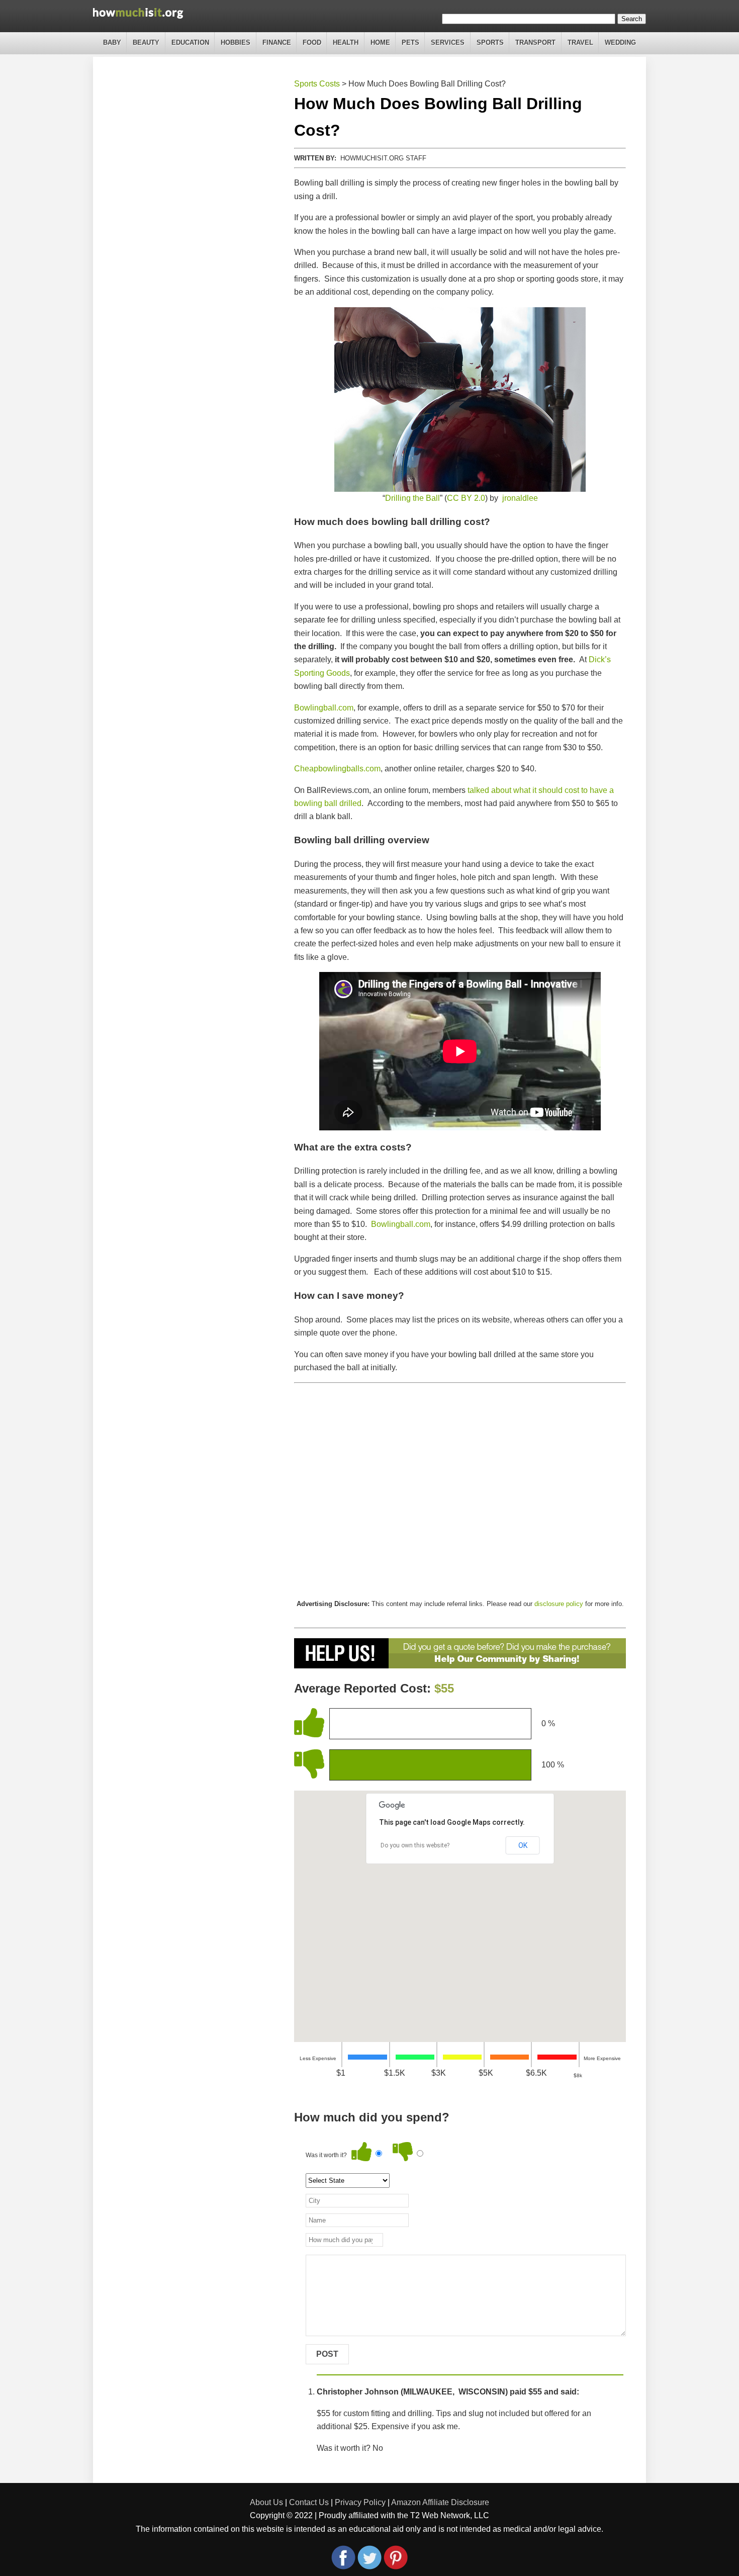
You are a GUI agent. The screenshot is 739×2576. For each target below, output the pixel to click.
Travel (580, 42)
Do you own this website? (415, 1845)
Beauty (146, 42)
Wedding (620, 42)
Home (380, 42)
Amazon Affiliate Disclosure (440, 2502)
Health (346, 42)
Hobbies (236, 42)
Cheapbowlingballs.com (337, 769)
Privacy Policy (360, 2502)
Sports (490, 42)
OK (523, 1845)
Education (190, 42)
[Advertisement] (460, 1491)
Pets (410, 42)
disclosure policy (559, 1604)
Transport (535, 42)
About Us (266, 2502)
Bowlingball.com (324, 708)
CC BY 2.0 (466, 498)
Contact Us (309, 2502)
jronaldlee (520, 498)
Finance (277, 42)
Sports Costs (317, 84)
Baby (112, 42)
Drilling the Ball (412, 498)
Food (312, 42)
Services (448, 42)
